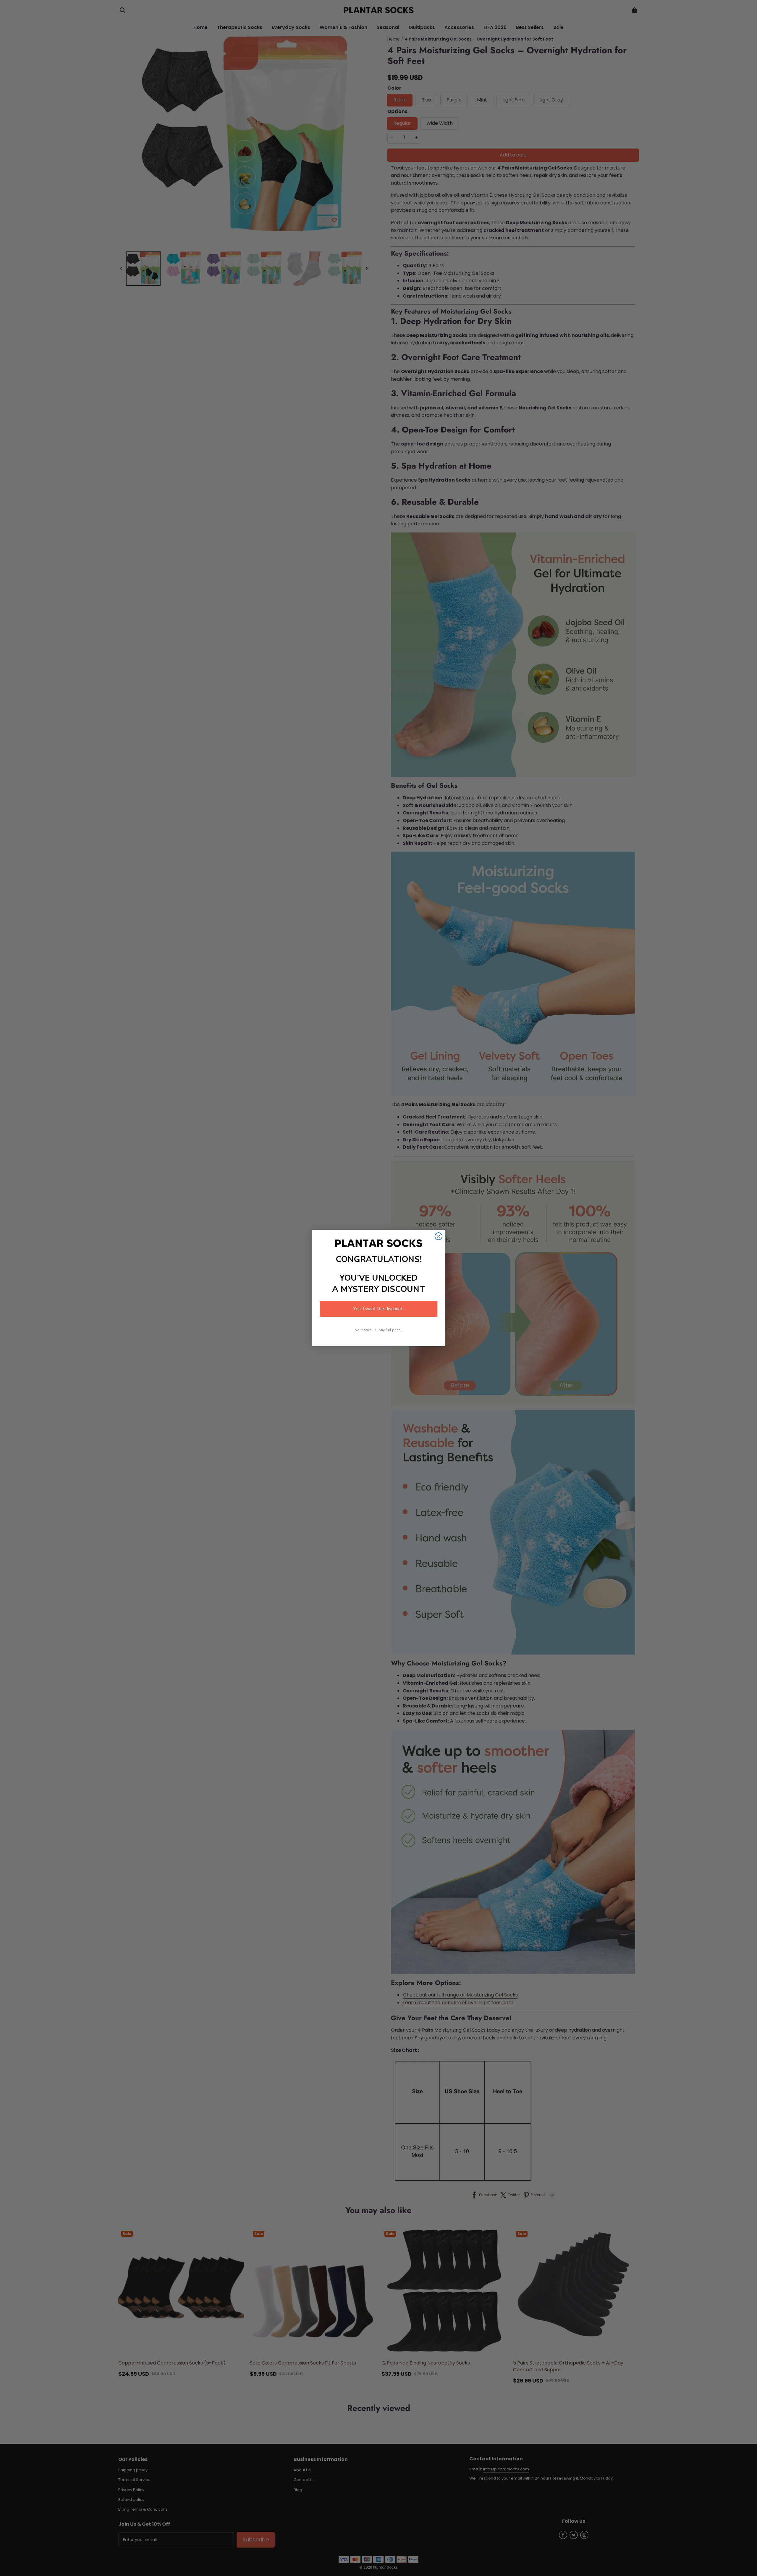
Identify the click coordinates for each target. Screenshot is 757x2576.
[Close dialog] (439, 1236)
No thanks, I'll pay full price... (379, 1330)
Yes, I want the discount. (378, 1309)
